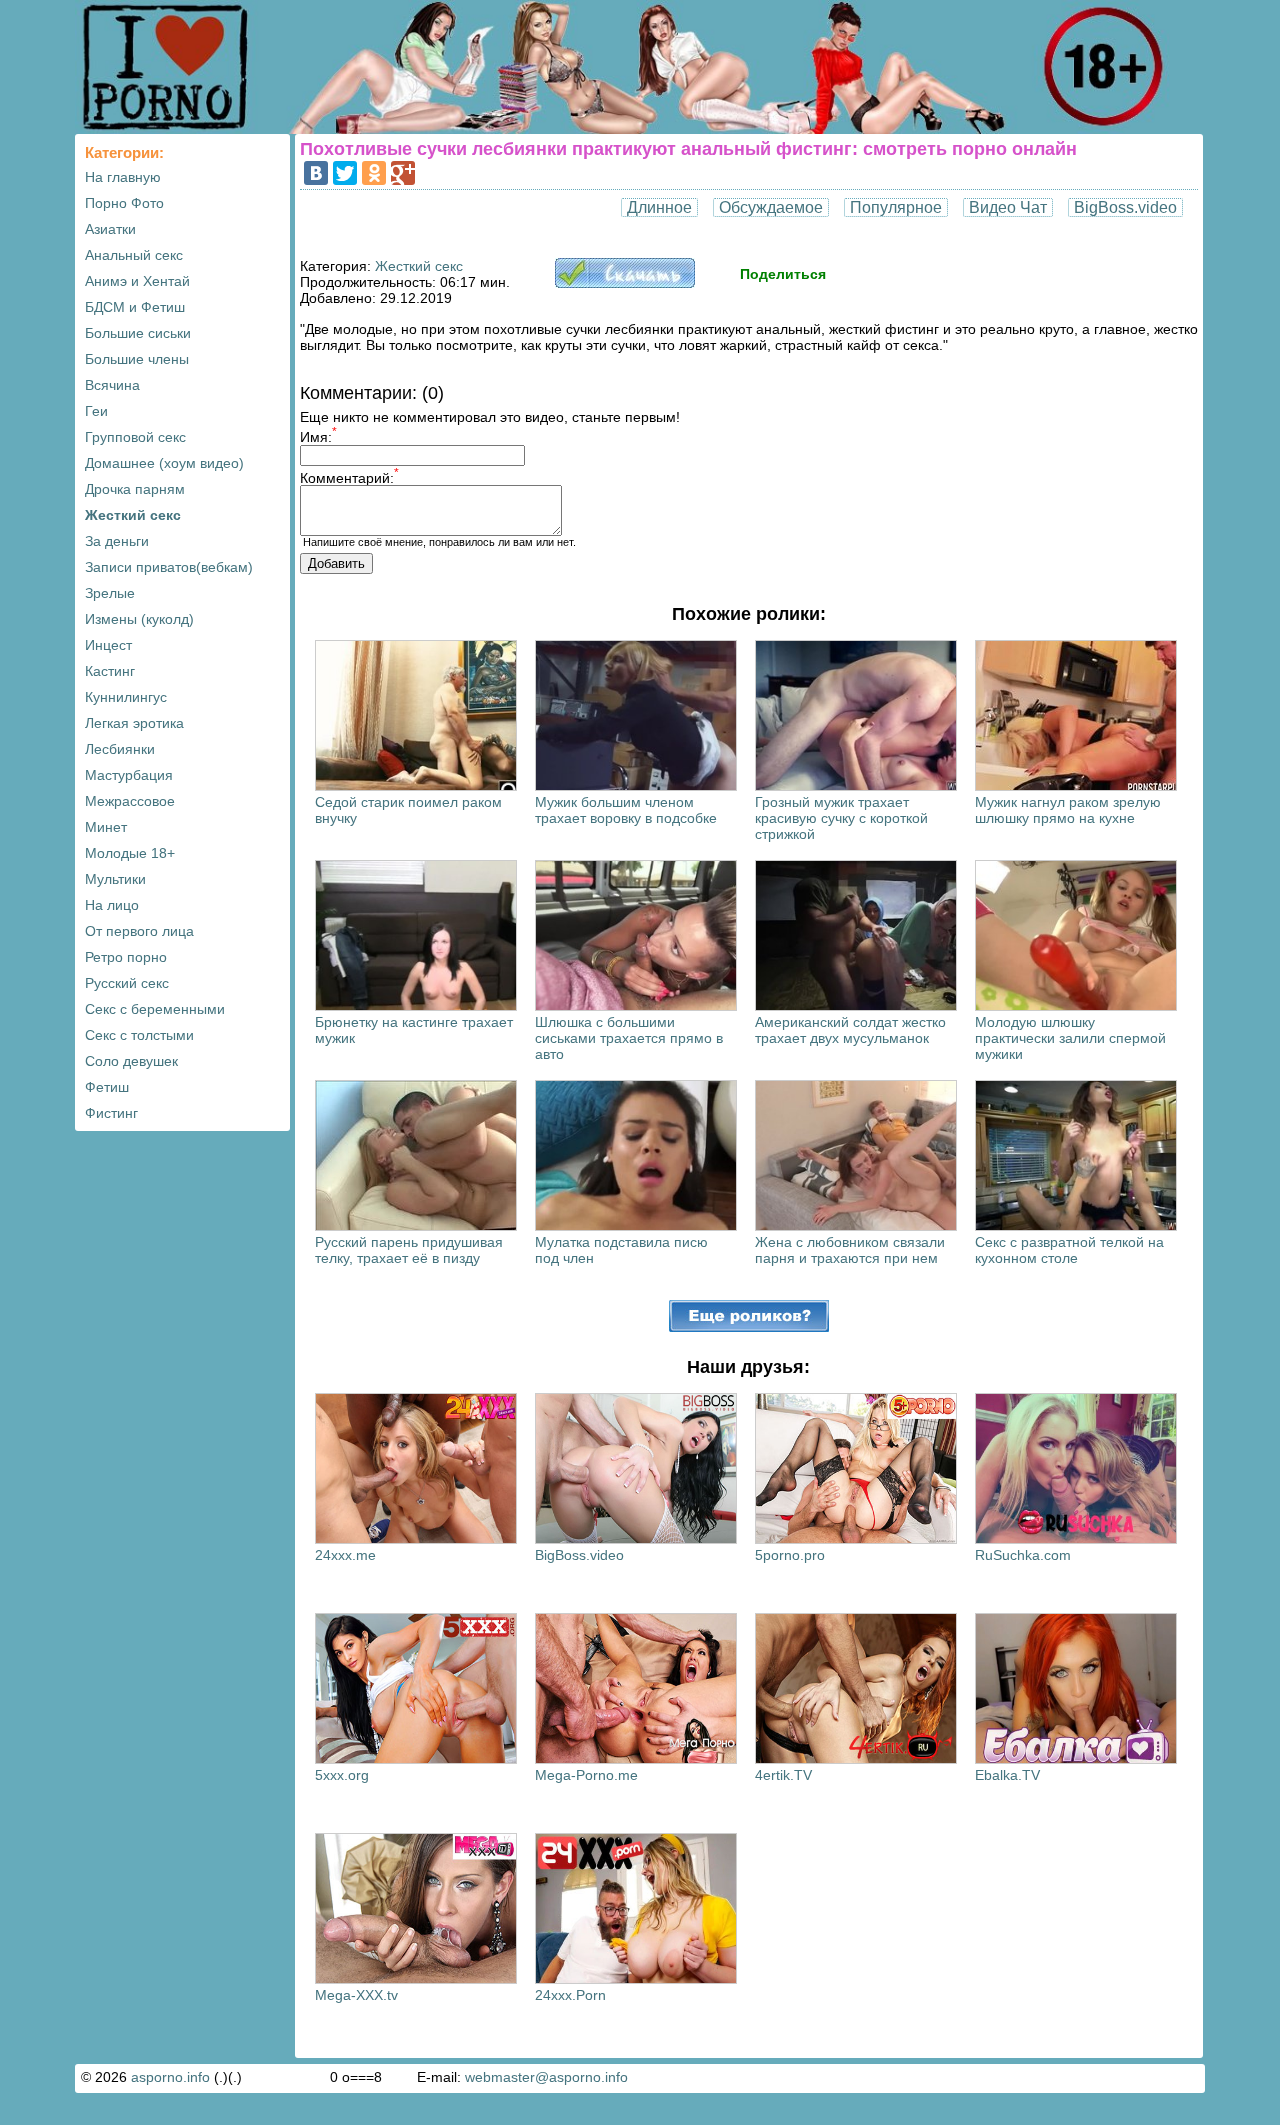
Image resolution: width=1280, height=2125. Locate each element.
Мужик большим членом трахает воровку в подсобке (626, 810)
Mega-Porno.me (586, 1775)
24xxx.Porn (570, 1995)
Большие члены (137, 359)
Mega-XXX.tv (356, 1995)
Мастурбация (129, 775)
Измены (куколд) (139, 619)
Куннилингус (126, 697)
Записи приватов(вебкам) (169, 567)
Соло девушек (131, 1061)
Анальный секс (134, 255)
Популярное (896, 207)
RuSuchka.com (1023, 1555)
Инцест (108, 645)
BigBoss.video (1125, 207)
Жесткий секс (133, 515)
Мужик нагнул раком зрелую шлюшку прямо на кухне (1068, 810)
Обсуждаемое (771, 207)
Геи (96, 411)
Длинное (659, 207)
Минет (106, 827)
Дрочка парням (135, 489)
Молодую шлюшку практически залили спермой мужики (1070, 1038)
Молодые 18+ (130, 853)
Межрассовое (130, 801)
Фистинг (111, 1113)
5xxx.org (342, 1775)
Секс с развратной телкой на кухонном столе (1069, 1250)
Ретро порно (126, 957)
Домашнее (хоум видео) (164, 463)
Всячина (112, 385)
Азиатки (110, 229)
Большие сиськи (138, 333)
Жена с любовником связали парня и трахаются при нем (850, 1250)
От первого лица (139, 931)
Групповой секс (135, 437)
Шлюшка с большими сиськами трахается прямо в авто (629, 1038)
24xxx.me (345, 1555)
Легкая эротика (134, 723)
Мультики (115, 879)
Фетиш (107, 1087)
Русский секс (127, 983)
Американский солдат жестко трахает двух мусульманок (850, 1030)
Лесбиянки (120, 749)
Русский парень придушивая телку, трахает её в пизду (409, 1250)
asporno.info (170, 2077)
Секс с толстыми (139, 1035)
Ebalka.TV (1007, 1775)
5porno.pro (790, 1555)
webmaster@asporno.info (546, 2077)
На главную (123, 177)
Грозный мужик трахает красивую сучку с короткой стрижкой (841, 818)
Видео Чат (1008, 207)
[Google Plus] (403, 173)
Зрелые (110, 593)
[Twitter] (345, 173)
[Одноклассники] (374, 173)
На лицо (112, 905)
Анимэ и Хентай (137, 281)
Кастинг (110, 671)
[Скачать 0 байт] (625, 283)
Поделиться (783, 274)
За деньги (117, 541)
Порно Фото (124, 203)
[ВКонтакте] (316, 173)
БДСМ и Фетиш (135, 307)
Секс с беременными (155, 1009)
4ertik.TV (783, 1775)
